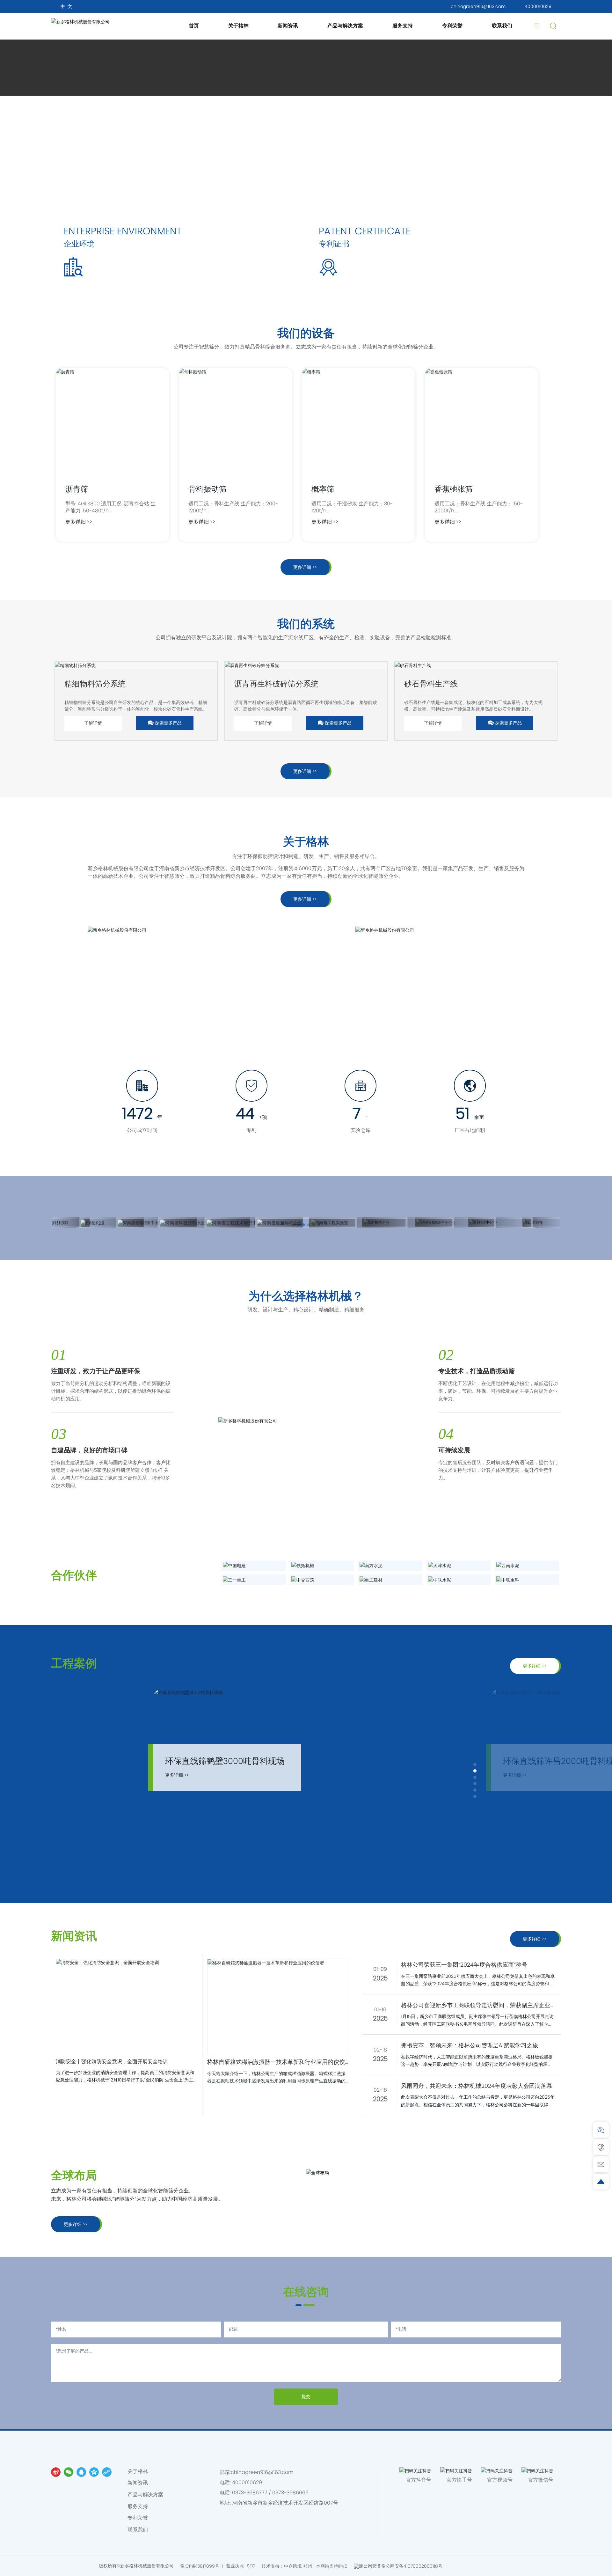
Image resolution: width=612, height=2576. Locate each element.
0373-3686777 (250, 2493)
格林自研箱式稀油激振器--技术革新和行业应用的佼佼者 (276, 2062)
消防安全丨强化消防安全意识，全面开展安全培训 (112, 2062)
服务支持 (403, 26)
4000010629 (538, 6)
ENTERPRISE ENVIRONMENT (123, 231)
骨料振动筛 (208, 489)
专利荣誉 (452, 26)
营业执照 (235, 2566)
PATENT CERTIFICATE (365, 231)
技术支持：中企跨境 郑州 (287, 2566)
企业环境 (79, 244)
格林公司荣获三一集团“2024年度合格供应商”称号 (464, 1965)
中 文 (66, 6)
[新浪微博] (56, 2472)
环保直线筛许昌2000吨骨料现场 (225, 1761)
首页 (194, 26)
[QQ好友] (81, 2472)
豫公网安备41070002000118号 (412, 2566)
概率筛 (323, 489)
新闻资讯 (288, 26)
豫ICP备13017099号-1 (201, 2566)
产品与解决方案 (345, 26)
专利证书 (334, 244)
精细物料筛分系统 (95, 684)
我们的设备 (306, 333)
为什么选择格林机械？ (306, 1296)
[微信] (69, 2472)
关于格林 (238, 26)
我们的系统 (306, 624)
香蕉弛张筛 (454, 489)
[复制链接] (107, 2472)
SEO (251, 2566)
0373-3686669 (290, 2493)
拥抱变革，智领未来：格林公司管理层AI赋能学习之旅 (470, 2045)
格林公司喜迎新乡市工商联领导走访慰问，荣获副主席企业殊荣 (476, 2006)
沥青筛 (77, 489)
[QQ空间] (94, 2472)
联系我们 (502, 26)
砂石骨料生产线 (431, 684)
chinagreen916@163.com (478, 6)
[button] (293, 1225)
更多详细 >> (79, 522)
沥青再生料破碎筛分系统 (276, 684)
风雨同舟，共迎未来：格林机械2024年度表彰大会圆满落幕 (477, 2086)
